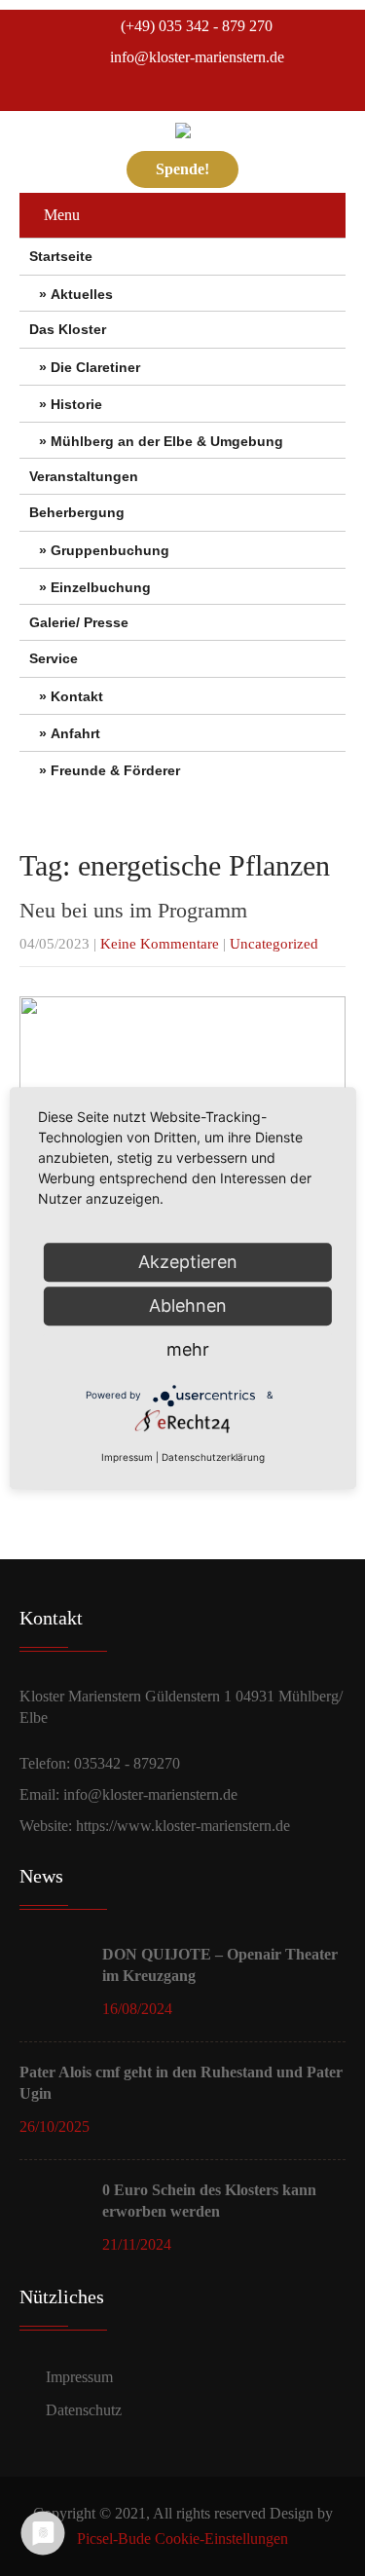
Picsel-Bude (114, 2539)
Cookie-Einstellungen (221, 2539)
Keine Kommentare (160, 944)
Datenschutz (84, 2410)
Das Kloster (68, 329)
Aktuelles (82, 294)
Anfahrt (75, 733)
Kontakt (77, 696)
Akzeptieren (188, 1262)
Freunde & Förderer (115, 770)
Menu (62, 215)
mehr (188, 1349)
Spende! (182, 169)
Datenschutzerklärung (213, 1457)
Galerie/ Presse (79, 622)
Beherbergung (77, 512)
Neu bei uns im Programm (133, 910)
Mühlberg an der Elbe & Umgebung (167, 441)
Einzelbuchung (101, 587)
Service (54, 658)
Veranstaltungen (84, 476)
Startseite (61, 256)
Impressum (79, 2377)
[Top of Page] (317, 2532)
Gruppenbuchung (110, 550)
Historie (76, 404)
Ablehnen (188, 1306)
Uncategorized (274, 944)
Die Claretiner (95, 367)
